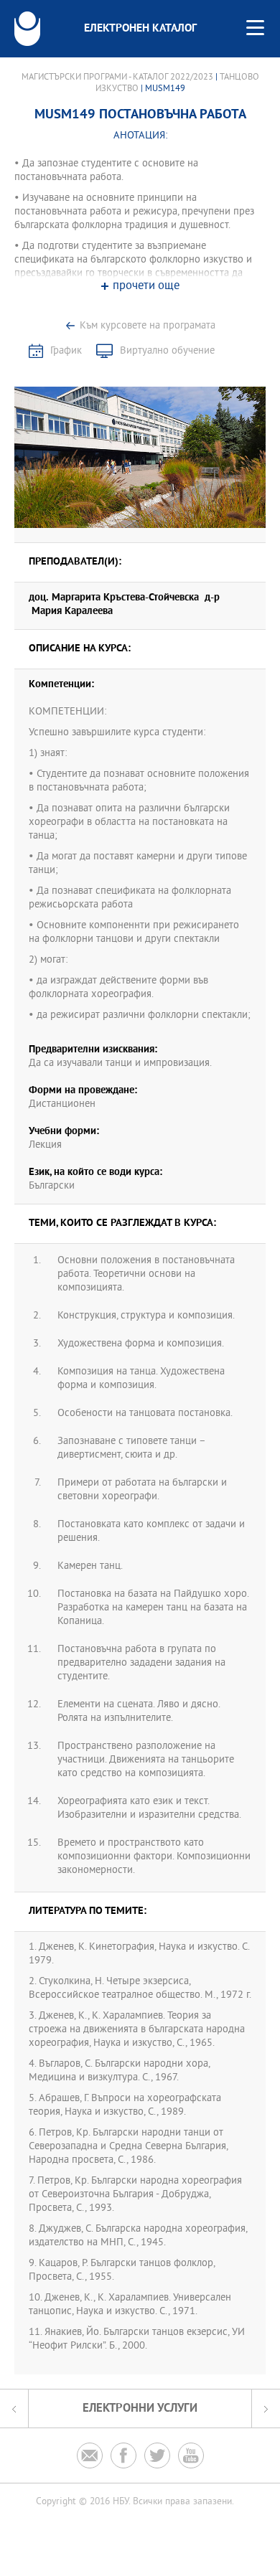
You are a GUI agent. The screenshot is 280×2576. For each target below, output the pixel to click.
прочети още (146, 287)
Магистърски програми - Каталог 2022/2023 (117, 77)
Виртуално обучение (167, 351)
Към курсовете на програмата (148, 326)
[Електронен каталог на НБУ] (27, 29)
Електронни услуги (140, 2408)
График (66, 351)
